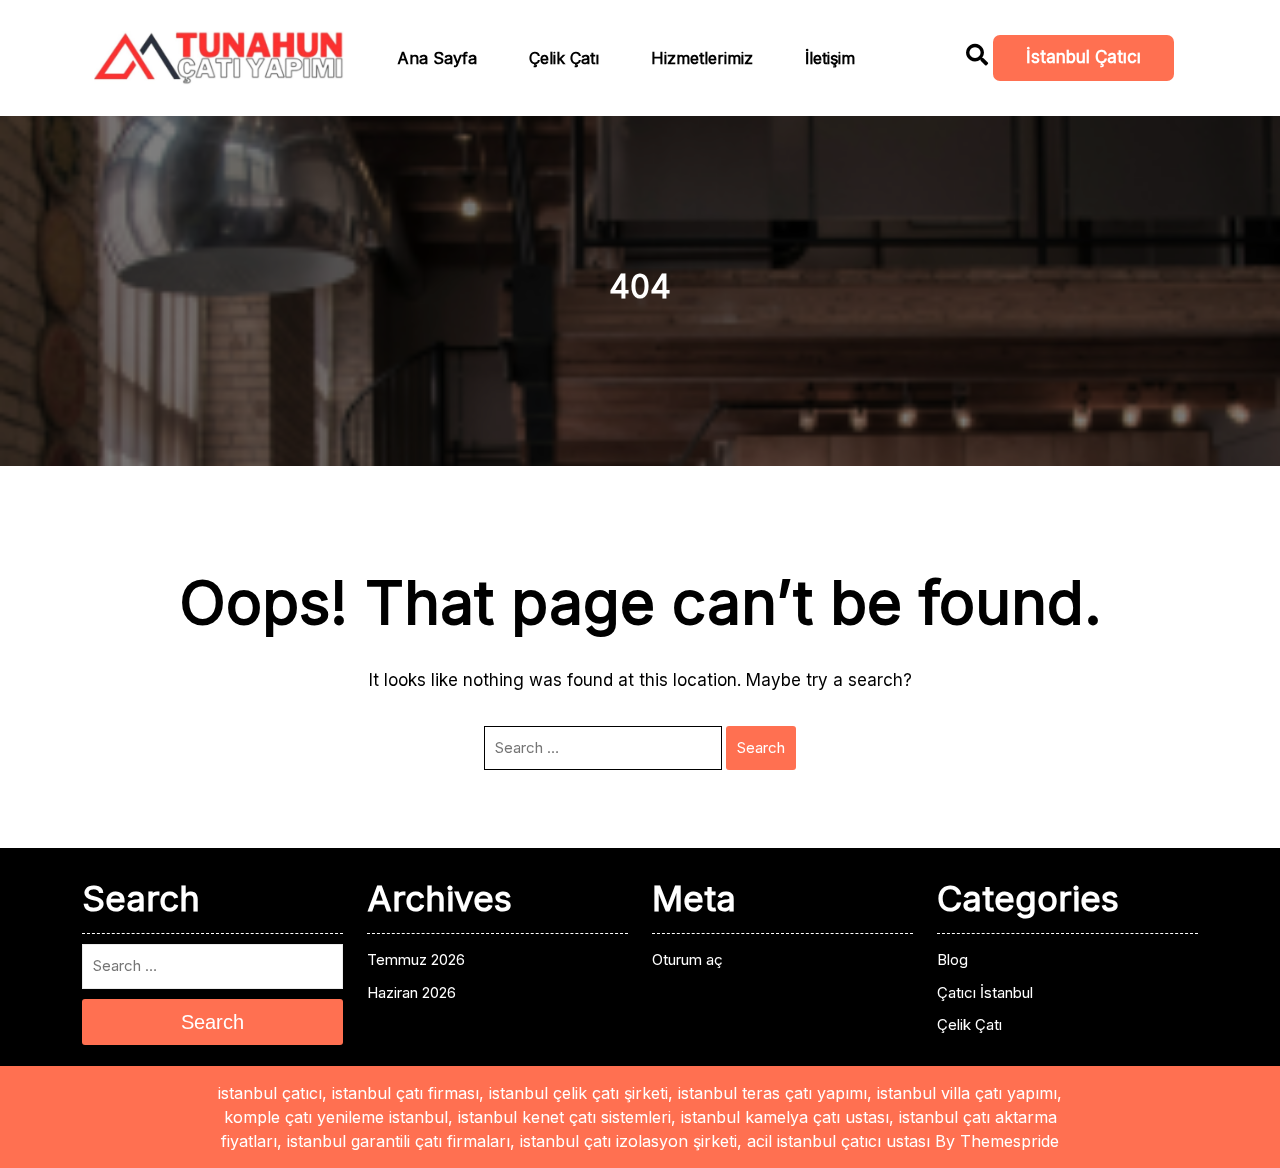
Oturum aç (687, 959)
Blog (952, 959)
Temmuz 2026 (416, 959)
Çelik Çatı (564, 58)
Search (761, 747)
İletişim (830, 58)
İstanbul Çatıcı (1083, 57)
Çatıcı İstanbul (985, 992)
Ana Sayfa (437, 58)
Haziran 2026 (411, 992)
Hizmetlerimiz (702, 58)
